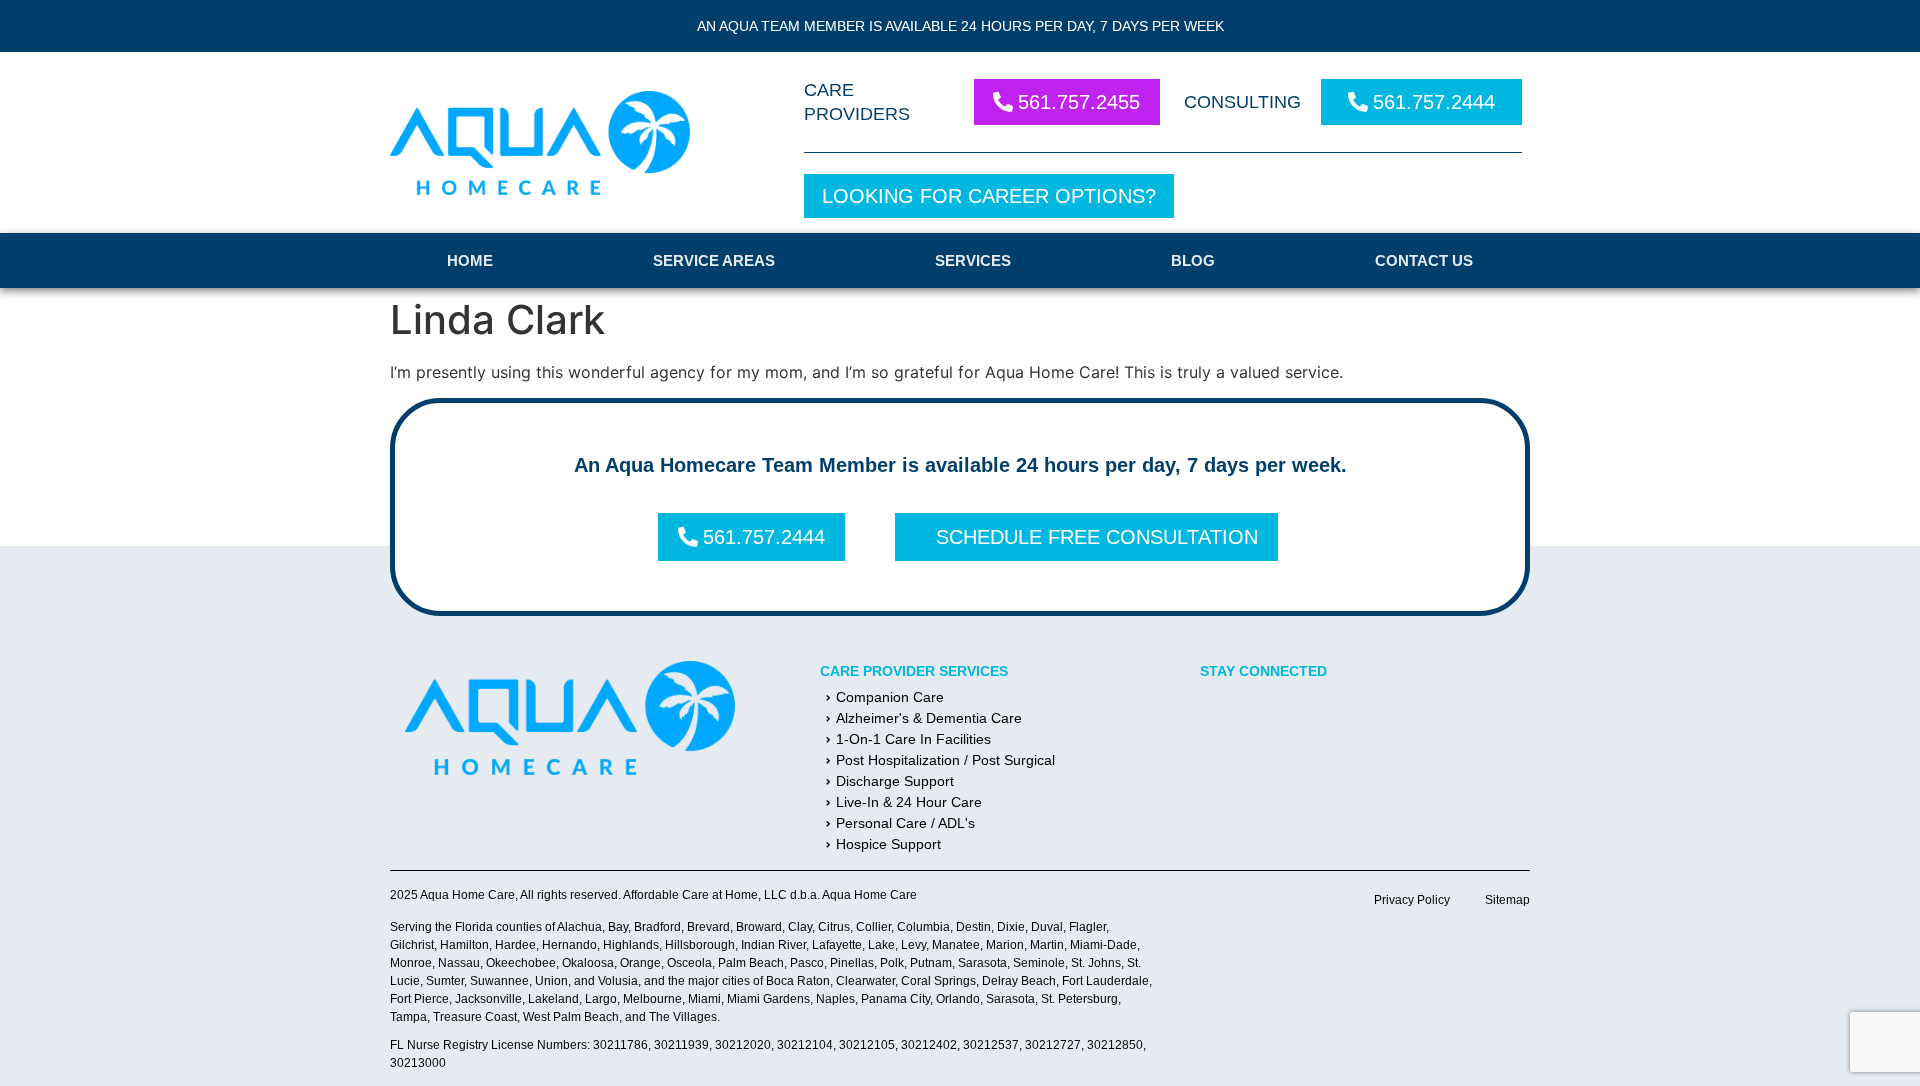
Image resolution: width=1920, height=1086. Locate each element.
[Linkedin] (1285, 722)
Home (470, 260)
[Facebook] (1225, 722)
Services (973, 260)
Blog (1193, 260)
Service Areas (714, 260)
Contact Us (1424, 260)
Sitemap (1507, 900)
